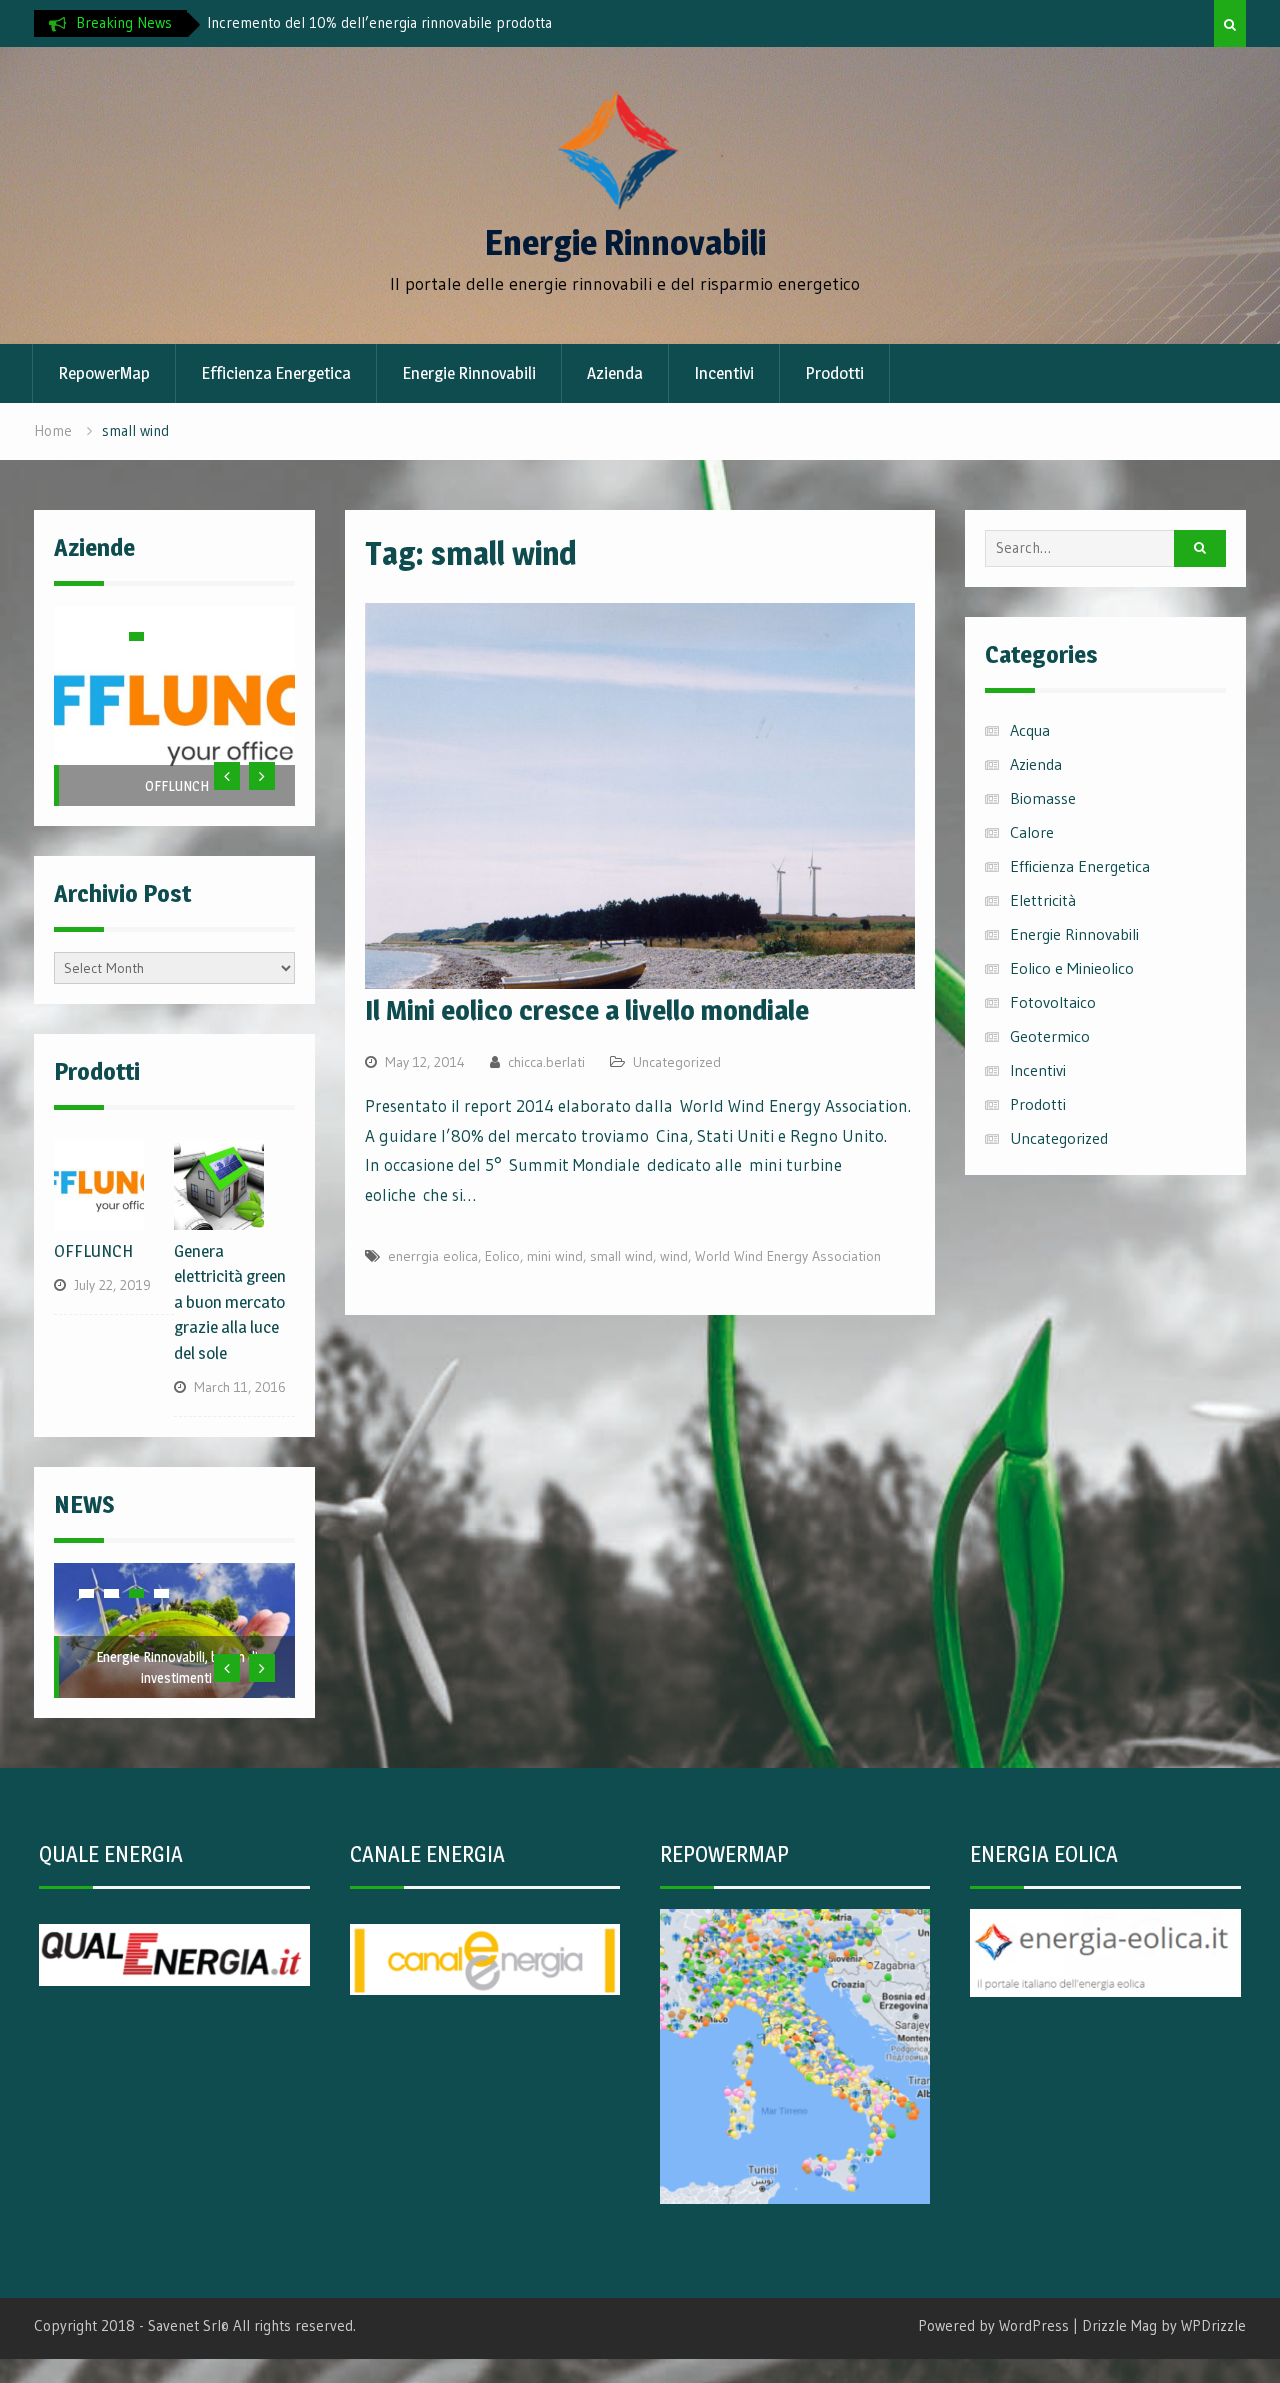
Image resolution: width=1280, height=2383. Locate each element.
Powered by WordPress (993, 2325)
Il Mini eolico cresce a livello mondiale (587, 1010)
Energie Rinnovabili (625, 242)
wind (674, 1256)
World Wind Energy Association (788, 1256)
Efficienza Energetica (276, 373)
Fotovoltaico (1053, 1002)
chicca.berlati (546, 1062)
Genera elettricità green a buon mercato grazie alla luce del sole (230, 1302)
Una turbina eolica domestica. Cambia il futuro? (356, 22)
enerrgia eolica (433, 1256)
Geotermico (1050, 1036)
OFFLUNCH (177, 785)
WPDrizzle (1213, 2325)
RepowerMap (104, 373)
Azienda (615, 373)
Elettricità (1043, 900)
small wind (621, 1256)
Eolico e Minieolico (1072, 968)
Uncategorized (677, 1062)
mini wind (555, 1256)
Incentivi (724, 373)
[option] (387, 23)
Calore (1032, 832)
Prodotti (834, 373)
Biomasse (1043, 798)
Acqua (1030, 730)
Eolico (502, 1256)
